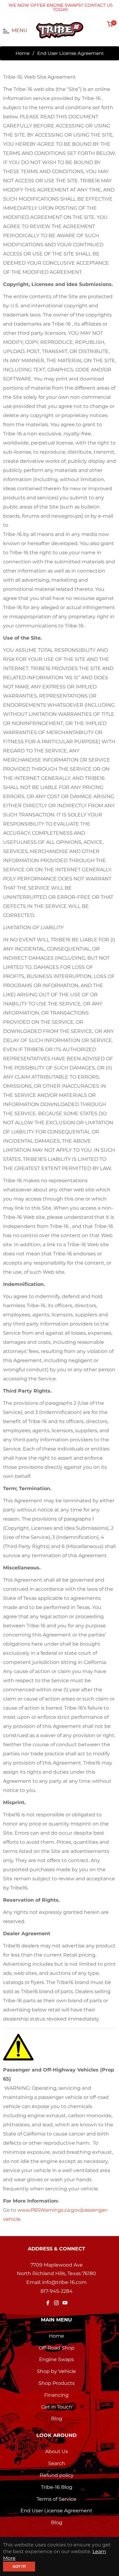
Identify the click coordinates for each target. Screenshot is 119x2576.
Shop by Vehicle (56, 2371)
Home (23, 53)
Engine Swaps (56, 2359)
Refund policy (57, 2475)
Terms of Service (56, 2499)
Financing (56, 2395)
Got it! (19, 2566)
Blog (57, 2419)
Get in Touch (57, 2407)
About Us (57, 2451)
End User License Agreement (56, 2511)
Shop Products (57, 2383)
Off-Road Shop (57, 2348)
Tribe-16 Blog (57, 2487)
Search (57, 2463)
